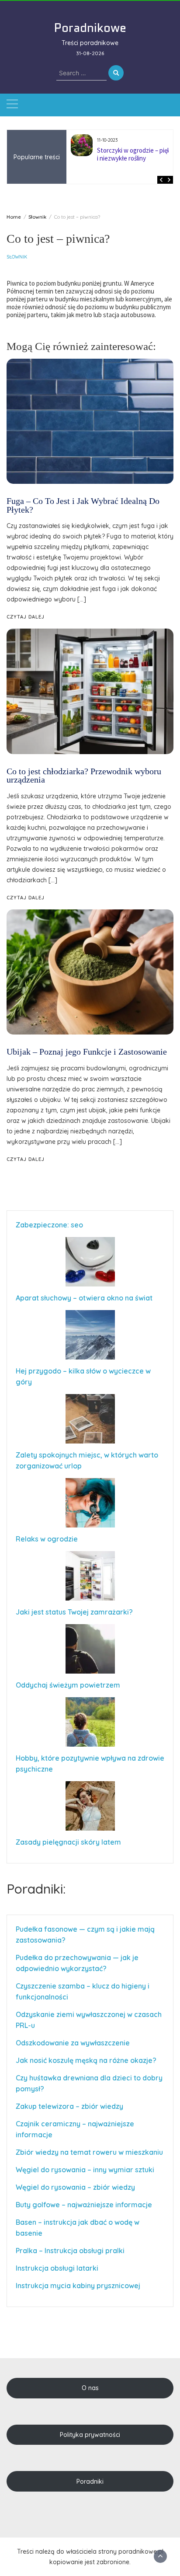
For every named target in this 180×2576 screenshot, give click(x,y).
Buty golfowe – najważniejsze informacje (84, 2205)
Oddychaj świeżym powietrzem (68, 1685)
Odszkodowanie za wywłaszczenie (74, 2043)
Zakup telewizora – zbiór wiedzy (69, 2106)
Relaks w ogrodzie (47, 1539)
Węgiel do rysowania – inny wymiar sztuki (85, 2170)
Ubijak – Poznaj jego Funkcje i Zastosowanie (87, 1052)
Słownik (17, 257)
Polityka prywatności (90, 2435)
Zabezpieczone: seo (49, 1225)
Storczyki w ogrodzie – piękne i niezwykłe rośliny (137, 154)
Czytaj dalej (26, 1159)
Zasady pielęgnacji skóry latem (68, 1842)
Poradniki (90, 2482)
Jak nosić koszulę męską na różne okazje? (86, 2060)
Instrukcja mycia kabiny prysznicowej (78, 2286)
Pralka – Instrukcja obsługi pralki (70, 2251)
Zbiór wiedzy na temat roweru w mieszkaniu (89, 2152)
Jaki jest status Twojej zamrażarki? (74, 1612)
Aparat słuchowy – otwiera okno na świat (84, 1298)
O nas (90, 2388)
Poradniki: (36, 1889)
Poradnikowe (90, 28)
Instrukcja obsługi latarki (57, 2268)
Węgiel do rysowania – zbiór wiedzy (75, 2187)
